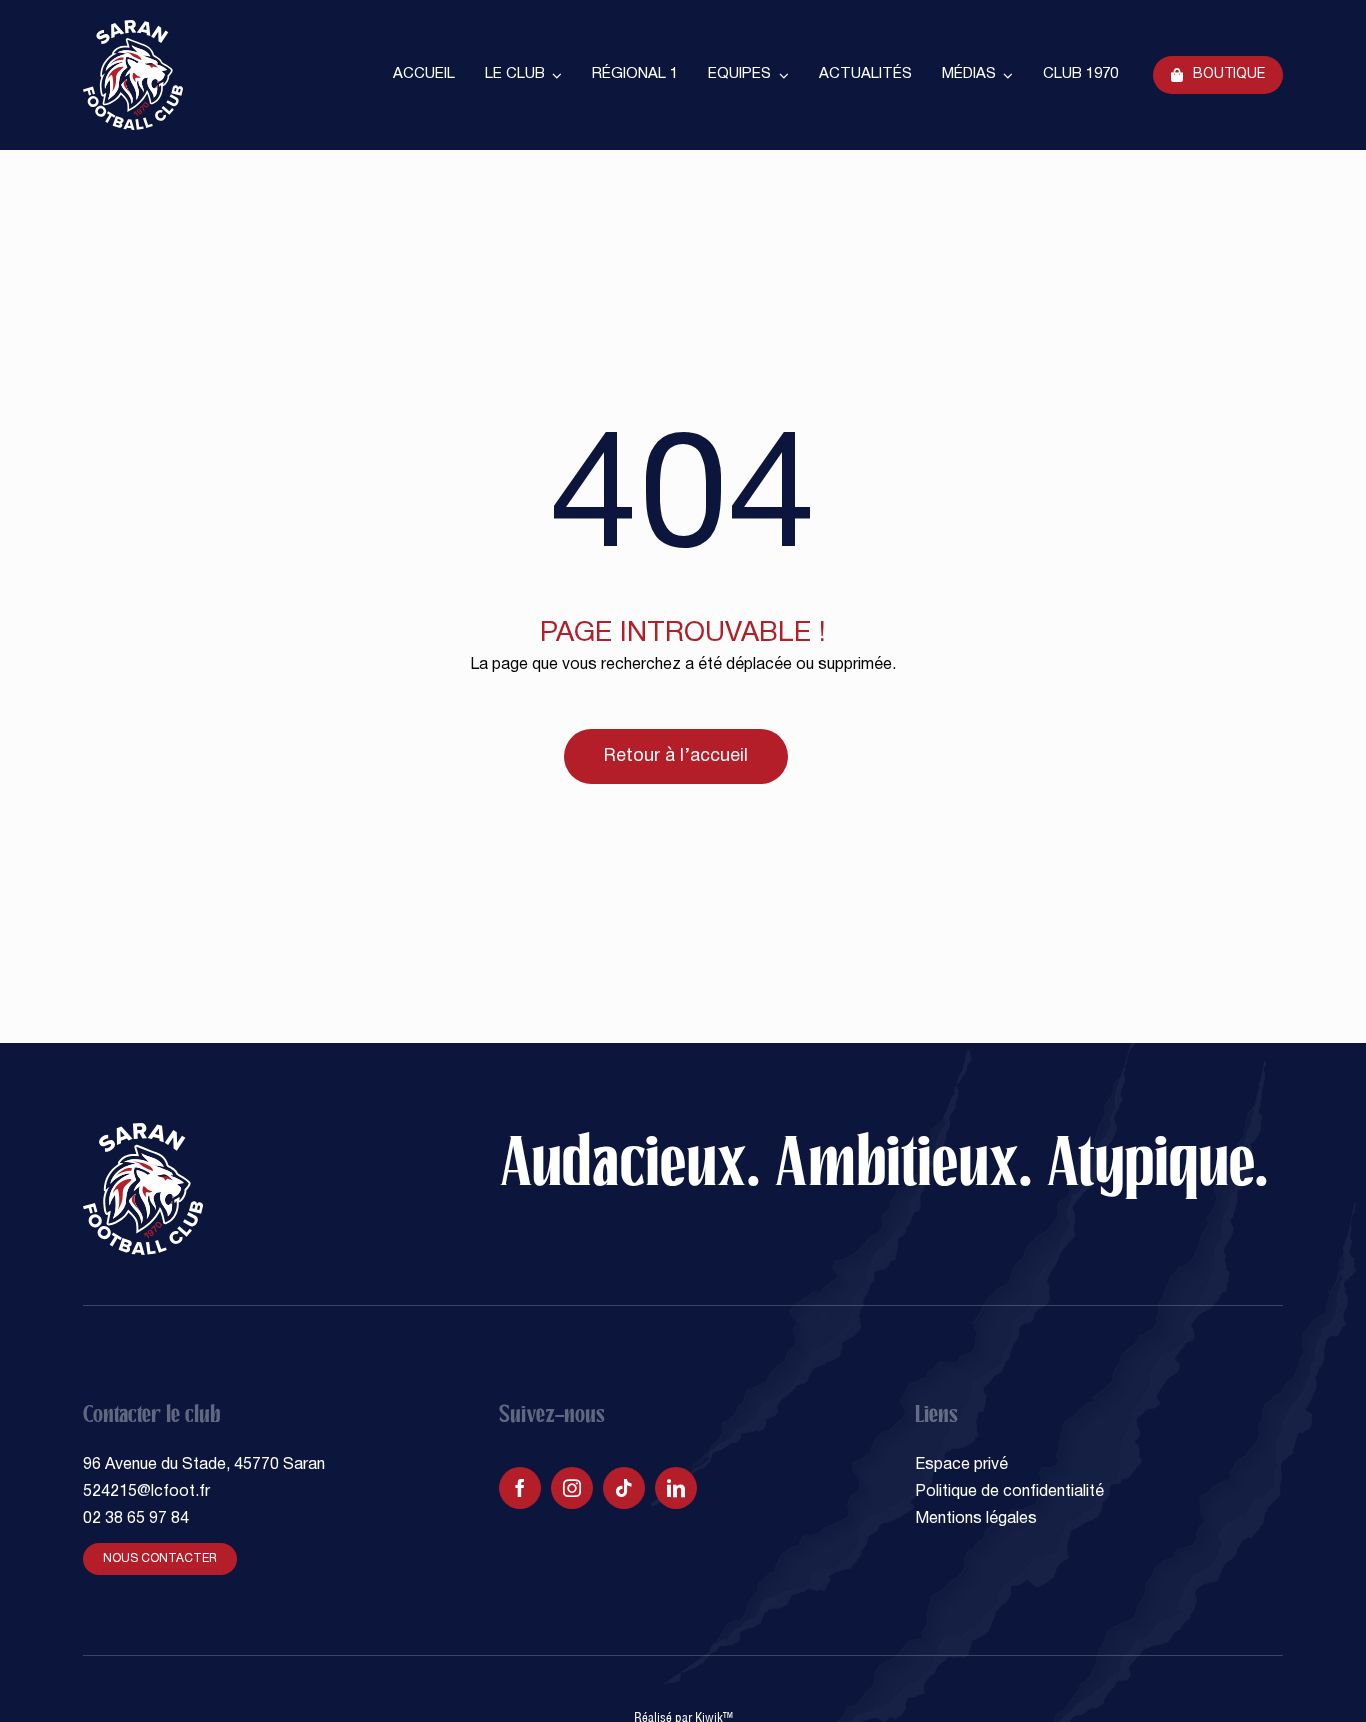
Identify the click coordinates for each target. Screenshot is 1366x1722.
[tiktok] (624, 1488)
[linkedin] (676, 1488)
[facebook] (520, 1488)
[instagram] (572, 1488)
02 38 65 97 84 (136, 1519)
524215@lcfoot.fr (146, 1492)
